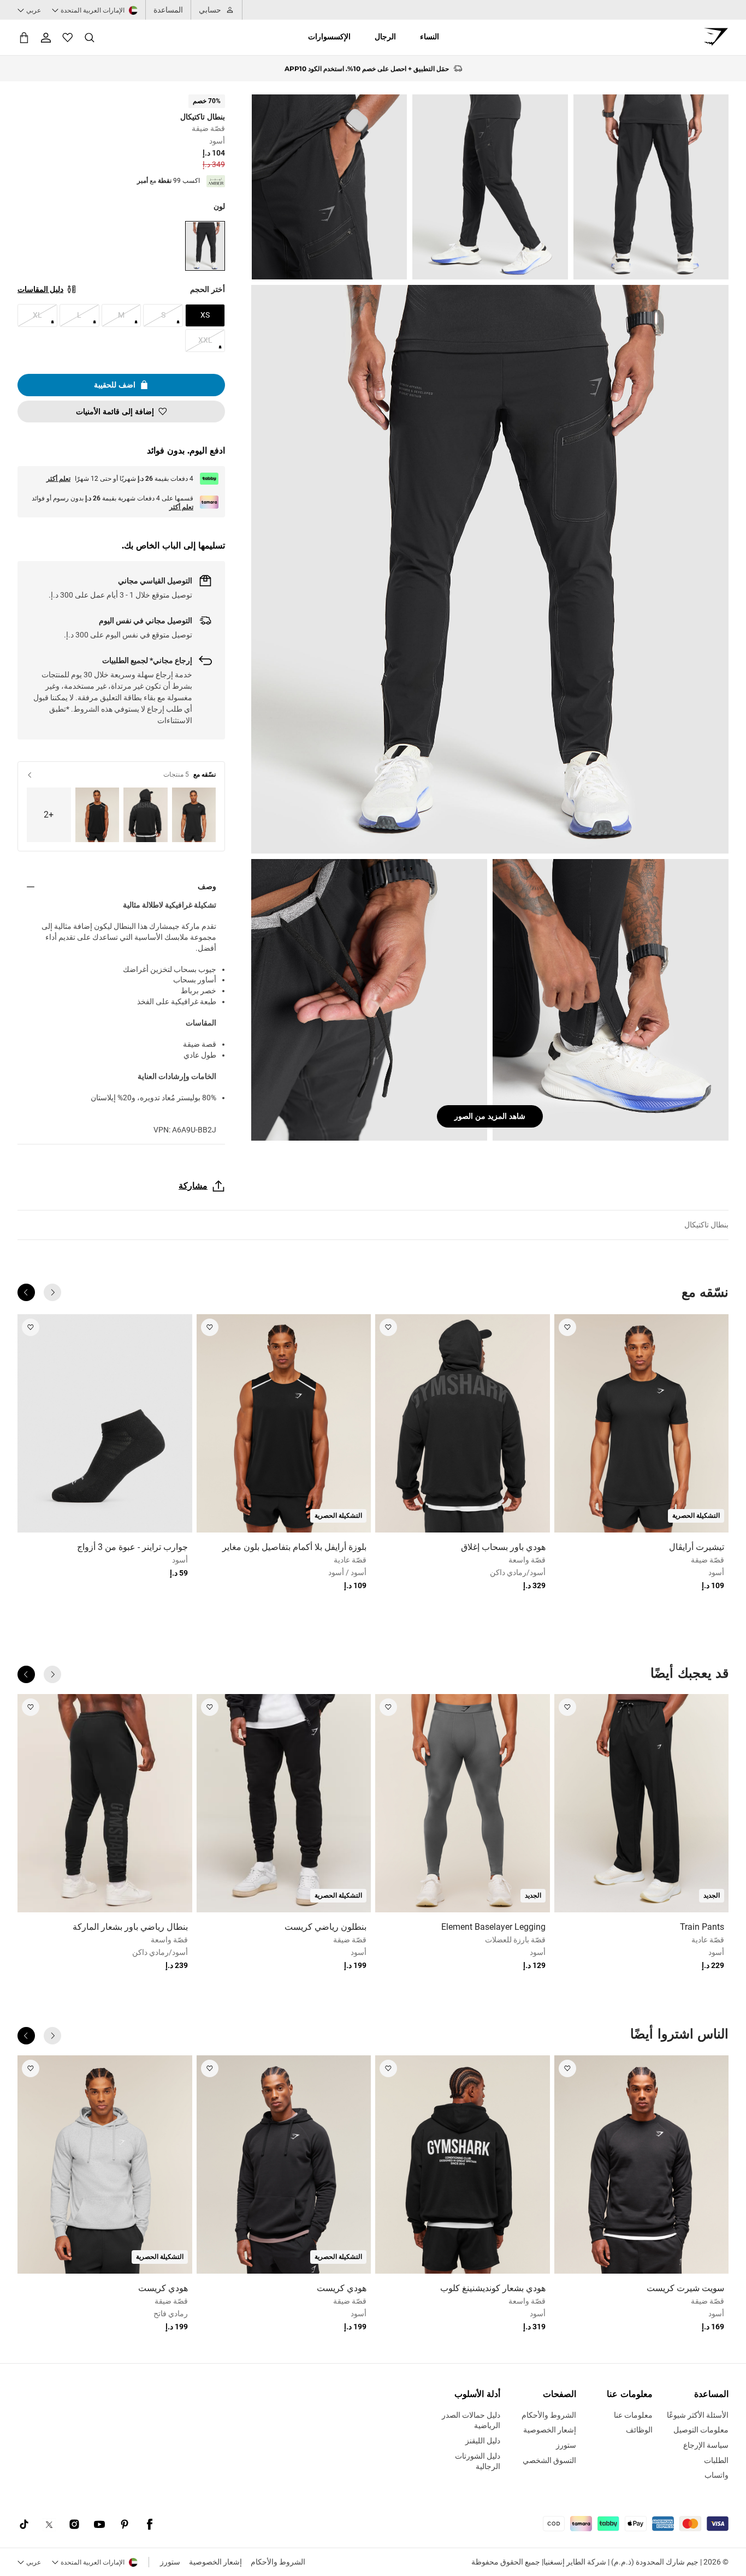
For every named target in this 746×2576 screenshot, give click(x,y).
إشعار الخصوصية (215, 2562)
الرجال (385, 37)
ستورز (170, 2562)
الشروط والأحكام (278, 2562)
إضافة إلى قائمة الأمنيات (115, 412)
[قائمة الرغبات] (68, 38)
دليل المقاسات (40, 289)
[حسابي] (46, 38)
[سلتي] (24, 37)
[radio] (205, 246)
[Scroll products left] (52, 1292)
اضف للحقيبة (115, 385)
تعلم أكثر (58, 479)
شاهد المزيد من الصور (490, 1116)
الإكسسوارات (329, 37)
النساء (430, 37)
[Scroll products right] (26, 1292)
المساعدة (168, 10)
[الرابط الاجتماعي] (150, 2525)
